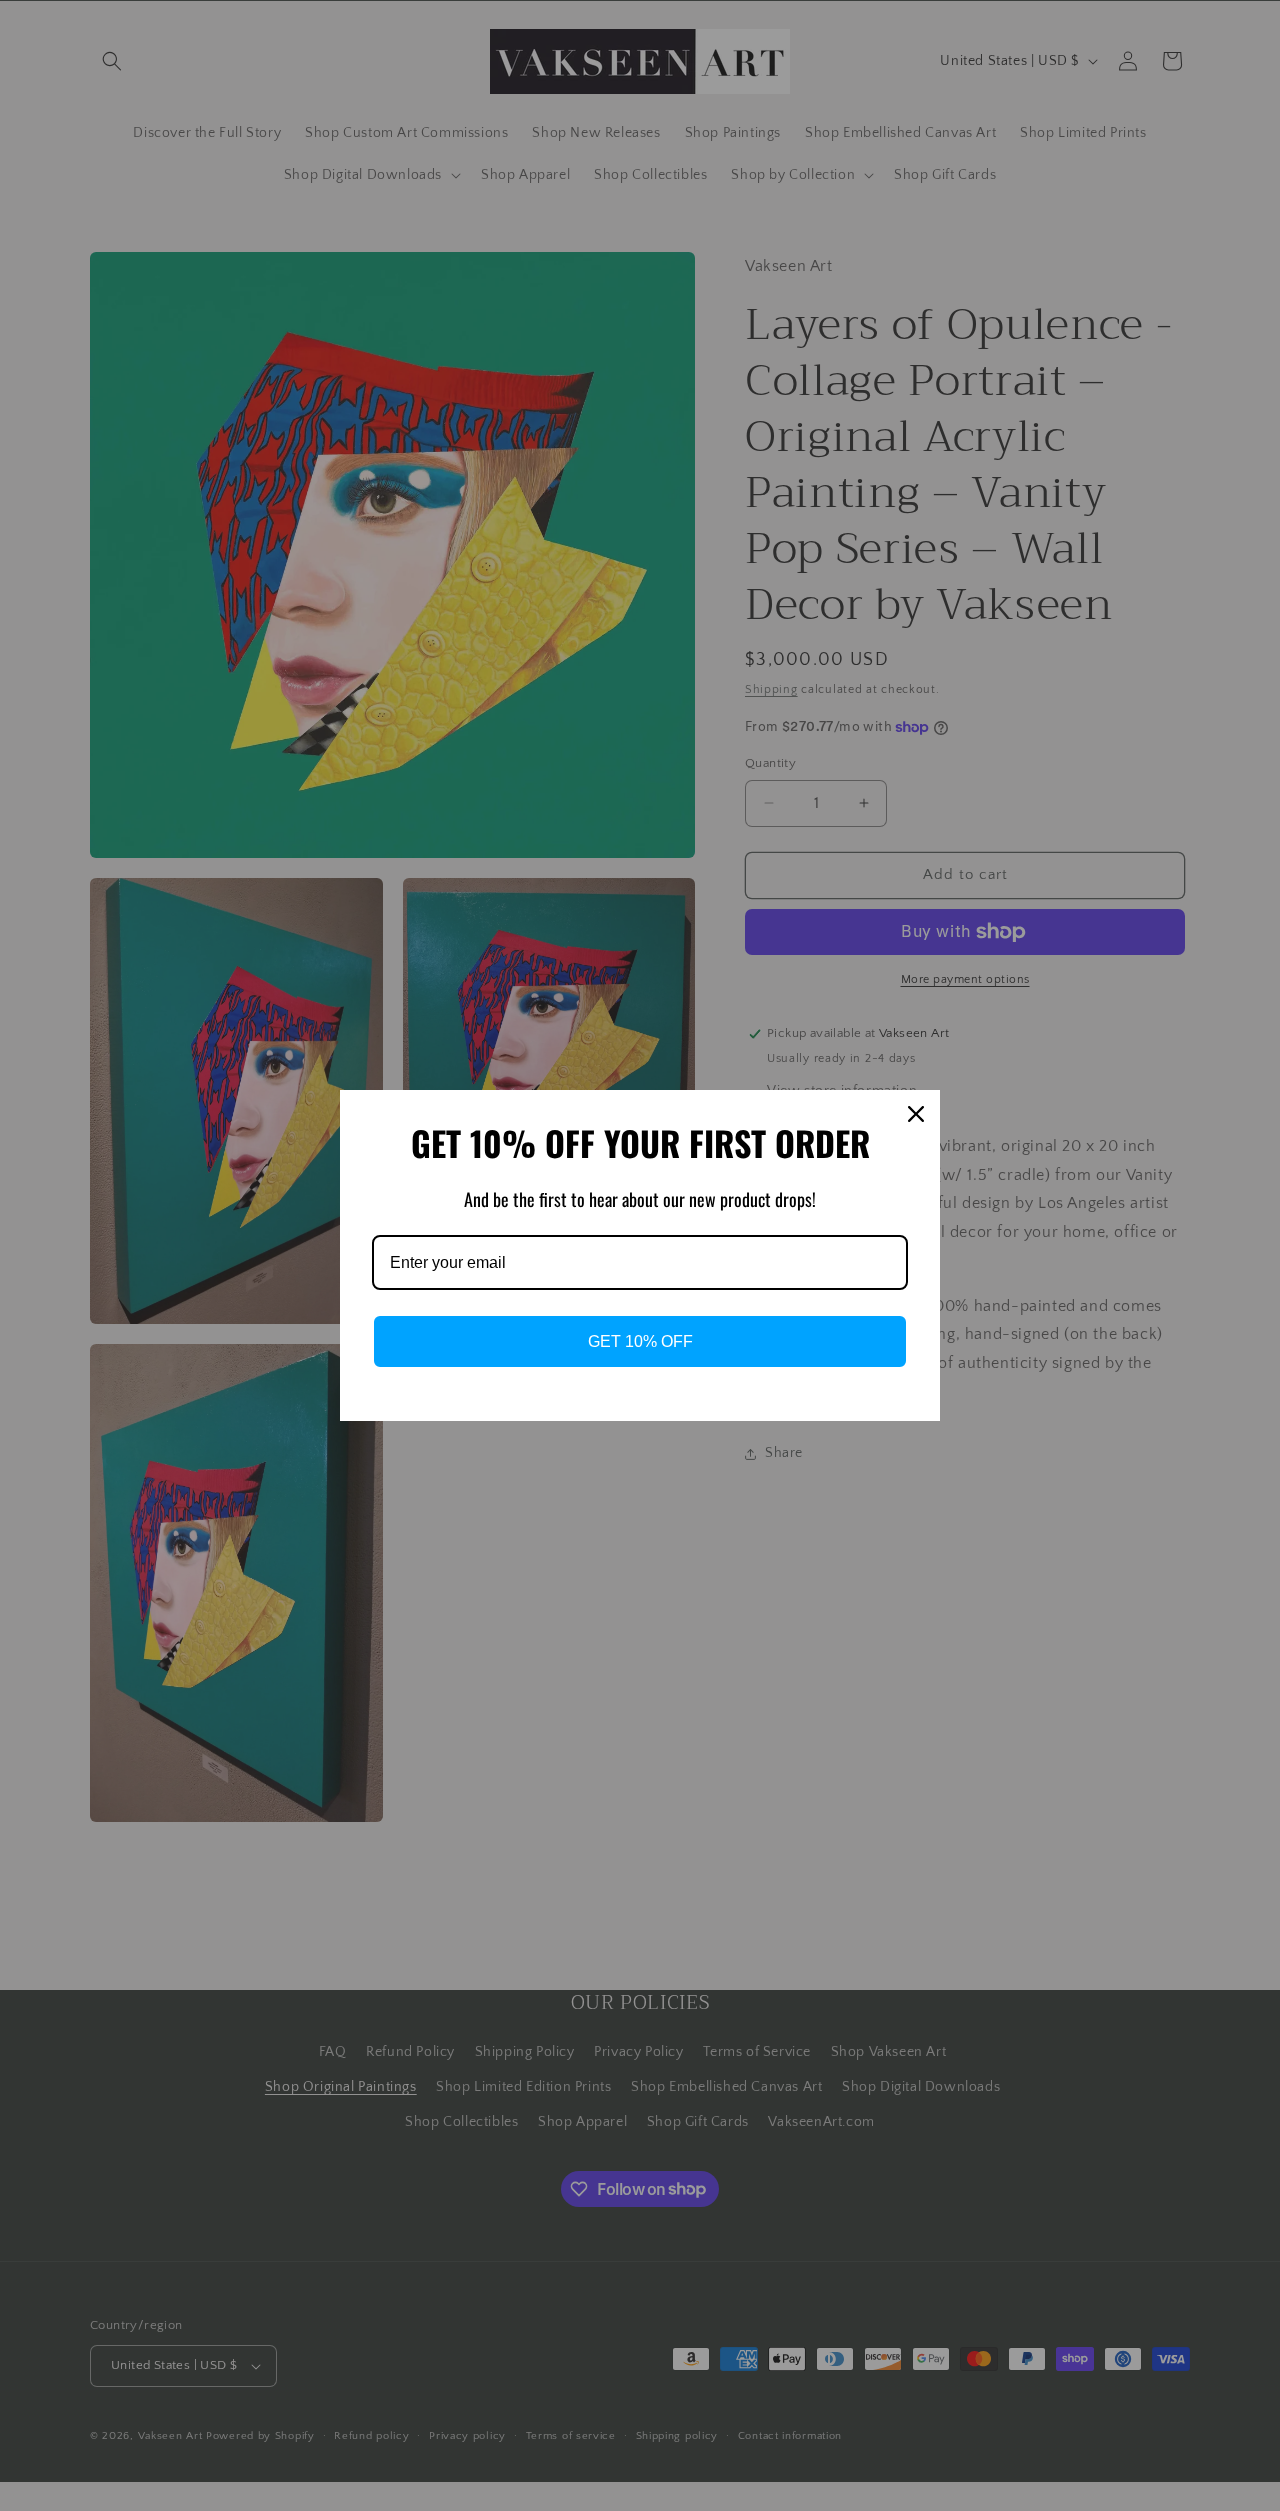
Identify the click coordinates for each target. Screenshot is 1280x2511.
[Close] (916, 1114)
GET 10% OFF (640, 1341)
